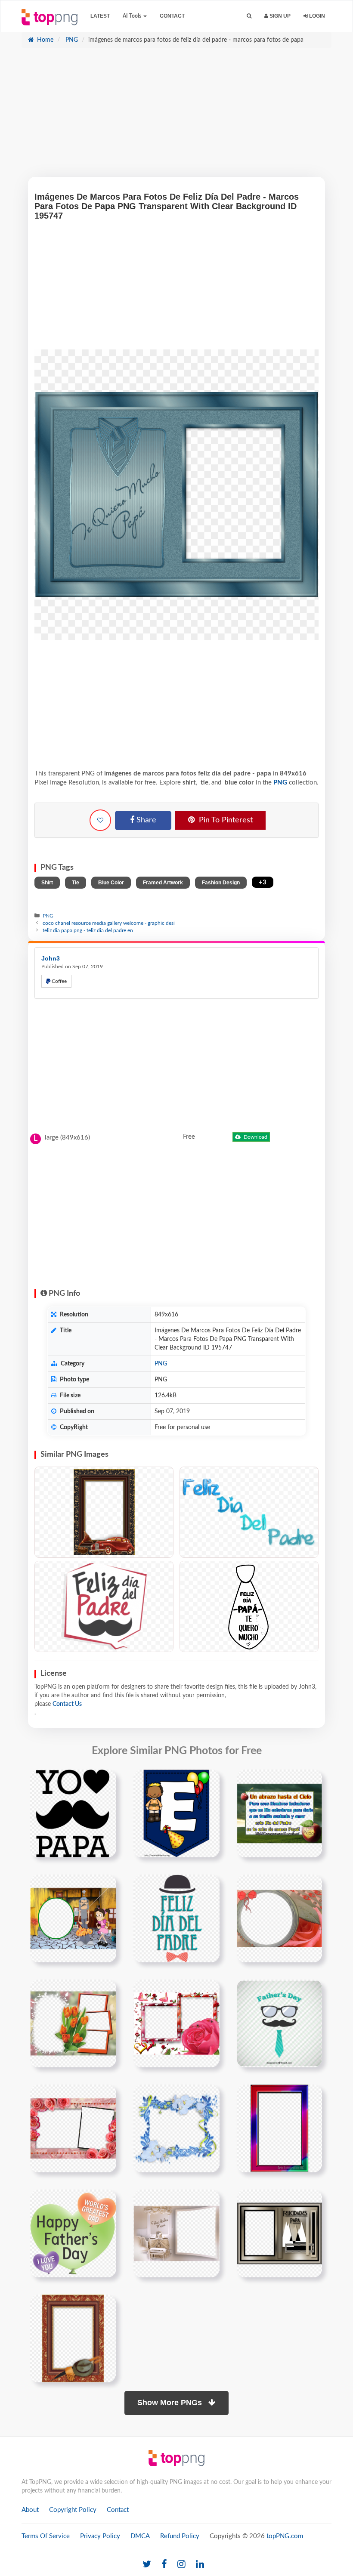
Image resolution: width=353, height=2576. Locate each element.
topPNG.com (285, 2536)
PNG (71, 40)
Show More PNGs (171, 2403)
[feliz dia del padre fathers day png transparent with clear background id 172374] (176, 1918)
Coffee (59, 981)
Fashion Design (221, 883)
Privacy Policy (100, 2536)
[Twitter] (147, 2565)
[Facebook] (164, 2565)
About (30, 2510)
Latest (100, 16)
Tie (76, 883)
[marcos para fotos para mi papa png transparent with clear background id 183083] (279, 2233)
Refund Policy (180, 2536)
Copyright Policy (73, 2510)
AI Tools (133, 16)
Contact (172, 16)
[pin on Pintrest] (105, 1781)
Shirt (47, 883)
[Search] (249, 16)
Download (255, 1137)
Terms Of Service (46, 2536)
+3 (263, 882)
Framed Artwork (163, 883)
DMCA (140, 2536)
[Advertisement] (176, 117)
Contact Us (67, 1704)
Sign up (279, 16)
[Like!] (100, 820)
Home (44, 40)
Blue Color (111, 883)
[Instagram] (181, 2565)
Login (316, 16)
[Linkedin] (200, 2565)
